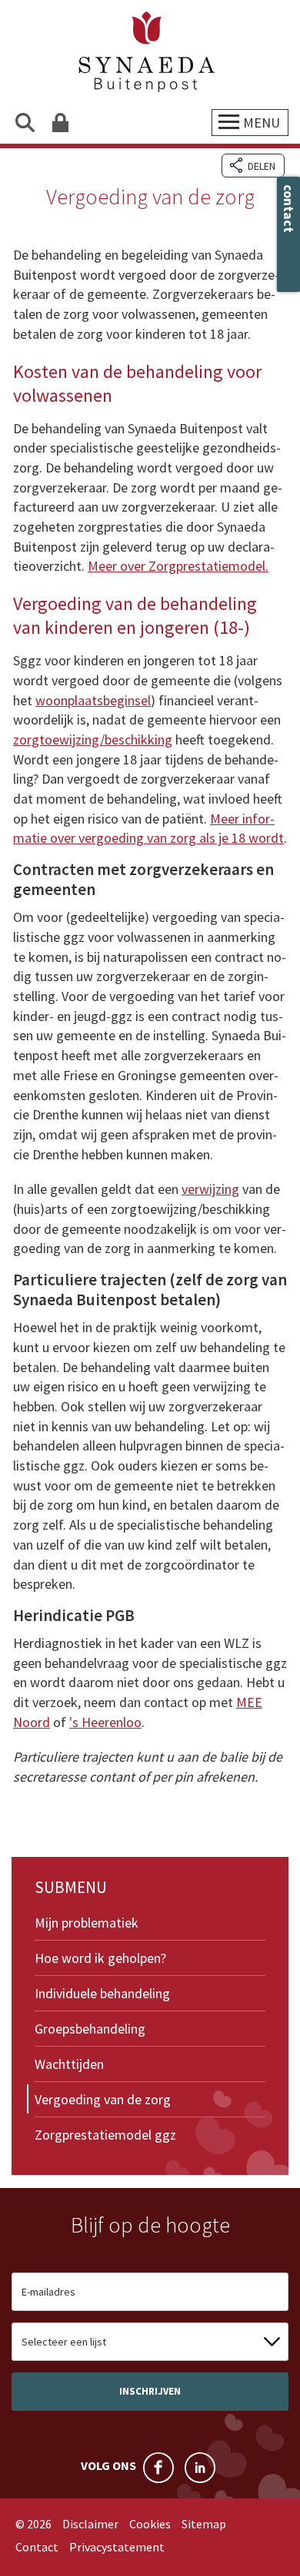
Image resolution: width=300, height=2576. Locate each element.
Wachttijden (69, 2064)
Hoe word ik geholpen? (100, 1958)
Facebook (158, 2468)
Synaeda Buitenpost (150, 53)
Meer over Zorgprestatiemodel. (178, 566)
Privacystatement (117, 2547)
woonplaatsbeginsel (93, 700)
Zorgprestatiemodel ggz (105, 2135)
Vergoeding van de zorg (103, 2099)
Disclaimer (90, 2524)
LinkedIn (200, 2468)
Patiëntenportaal (60, 123)
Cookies (150, 2524)
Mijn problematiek (87, 1923)
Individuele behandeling (102, 1993)
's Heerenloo (105, 1722)
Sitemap (204, 2524)
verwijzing (210, 1189)
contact (289, 209)
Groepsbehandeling (90, 2029)
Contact (37, 2547)
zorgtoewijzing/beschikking (93, 739)
